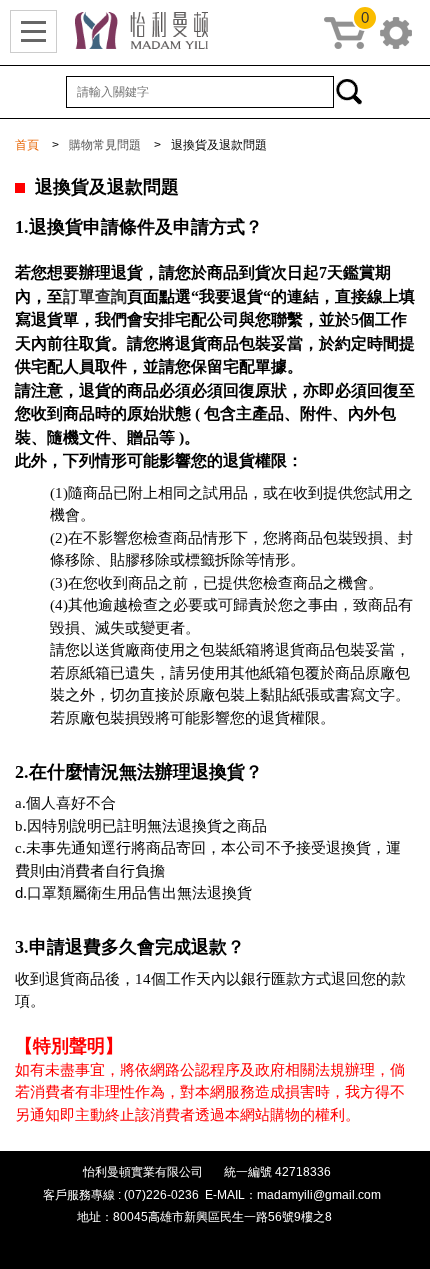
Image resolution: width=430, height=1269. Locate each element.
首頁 (27, 145)
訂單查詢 (95, 296)
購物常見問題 (105, 145)
